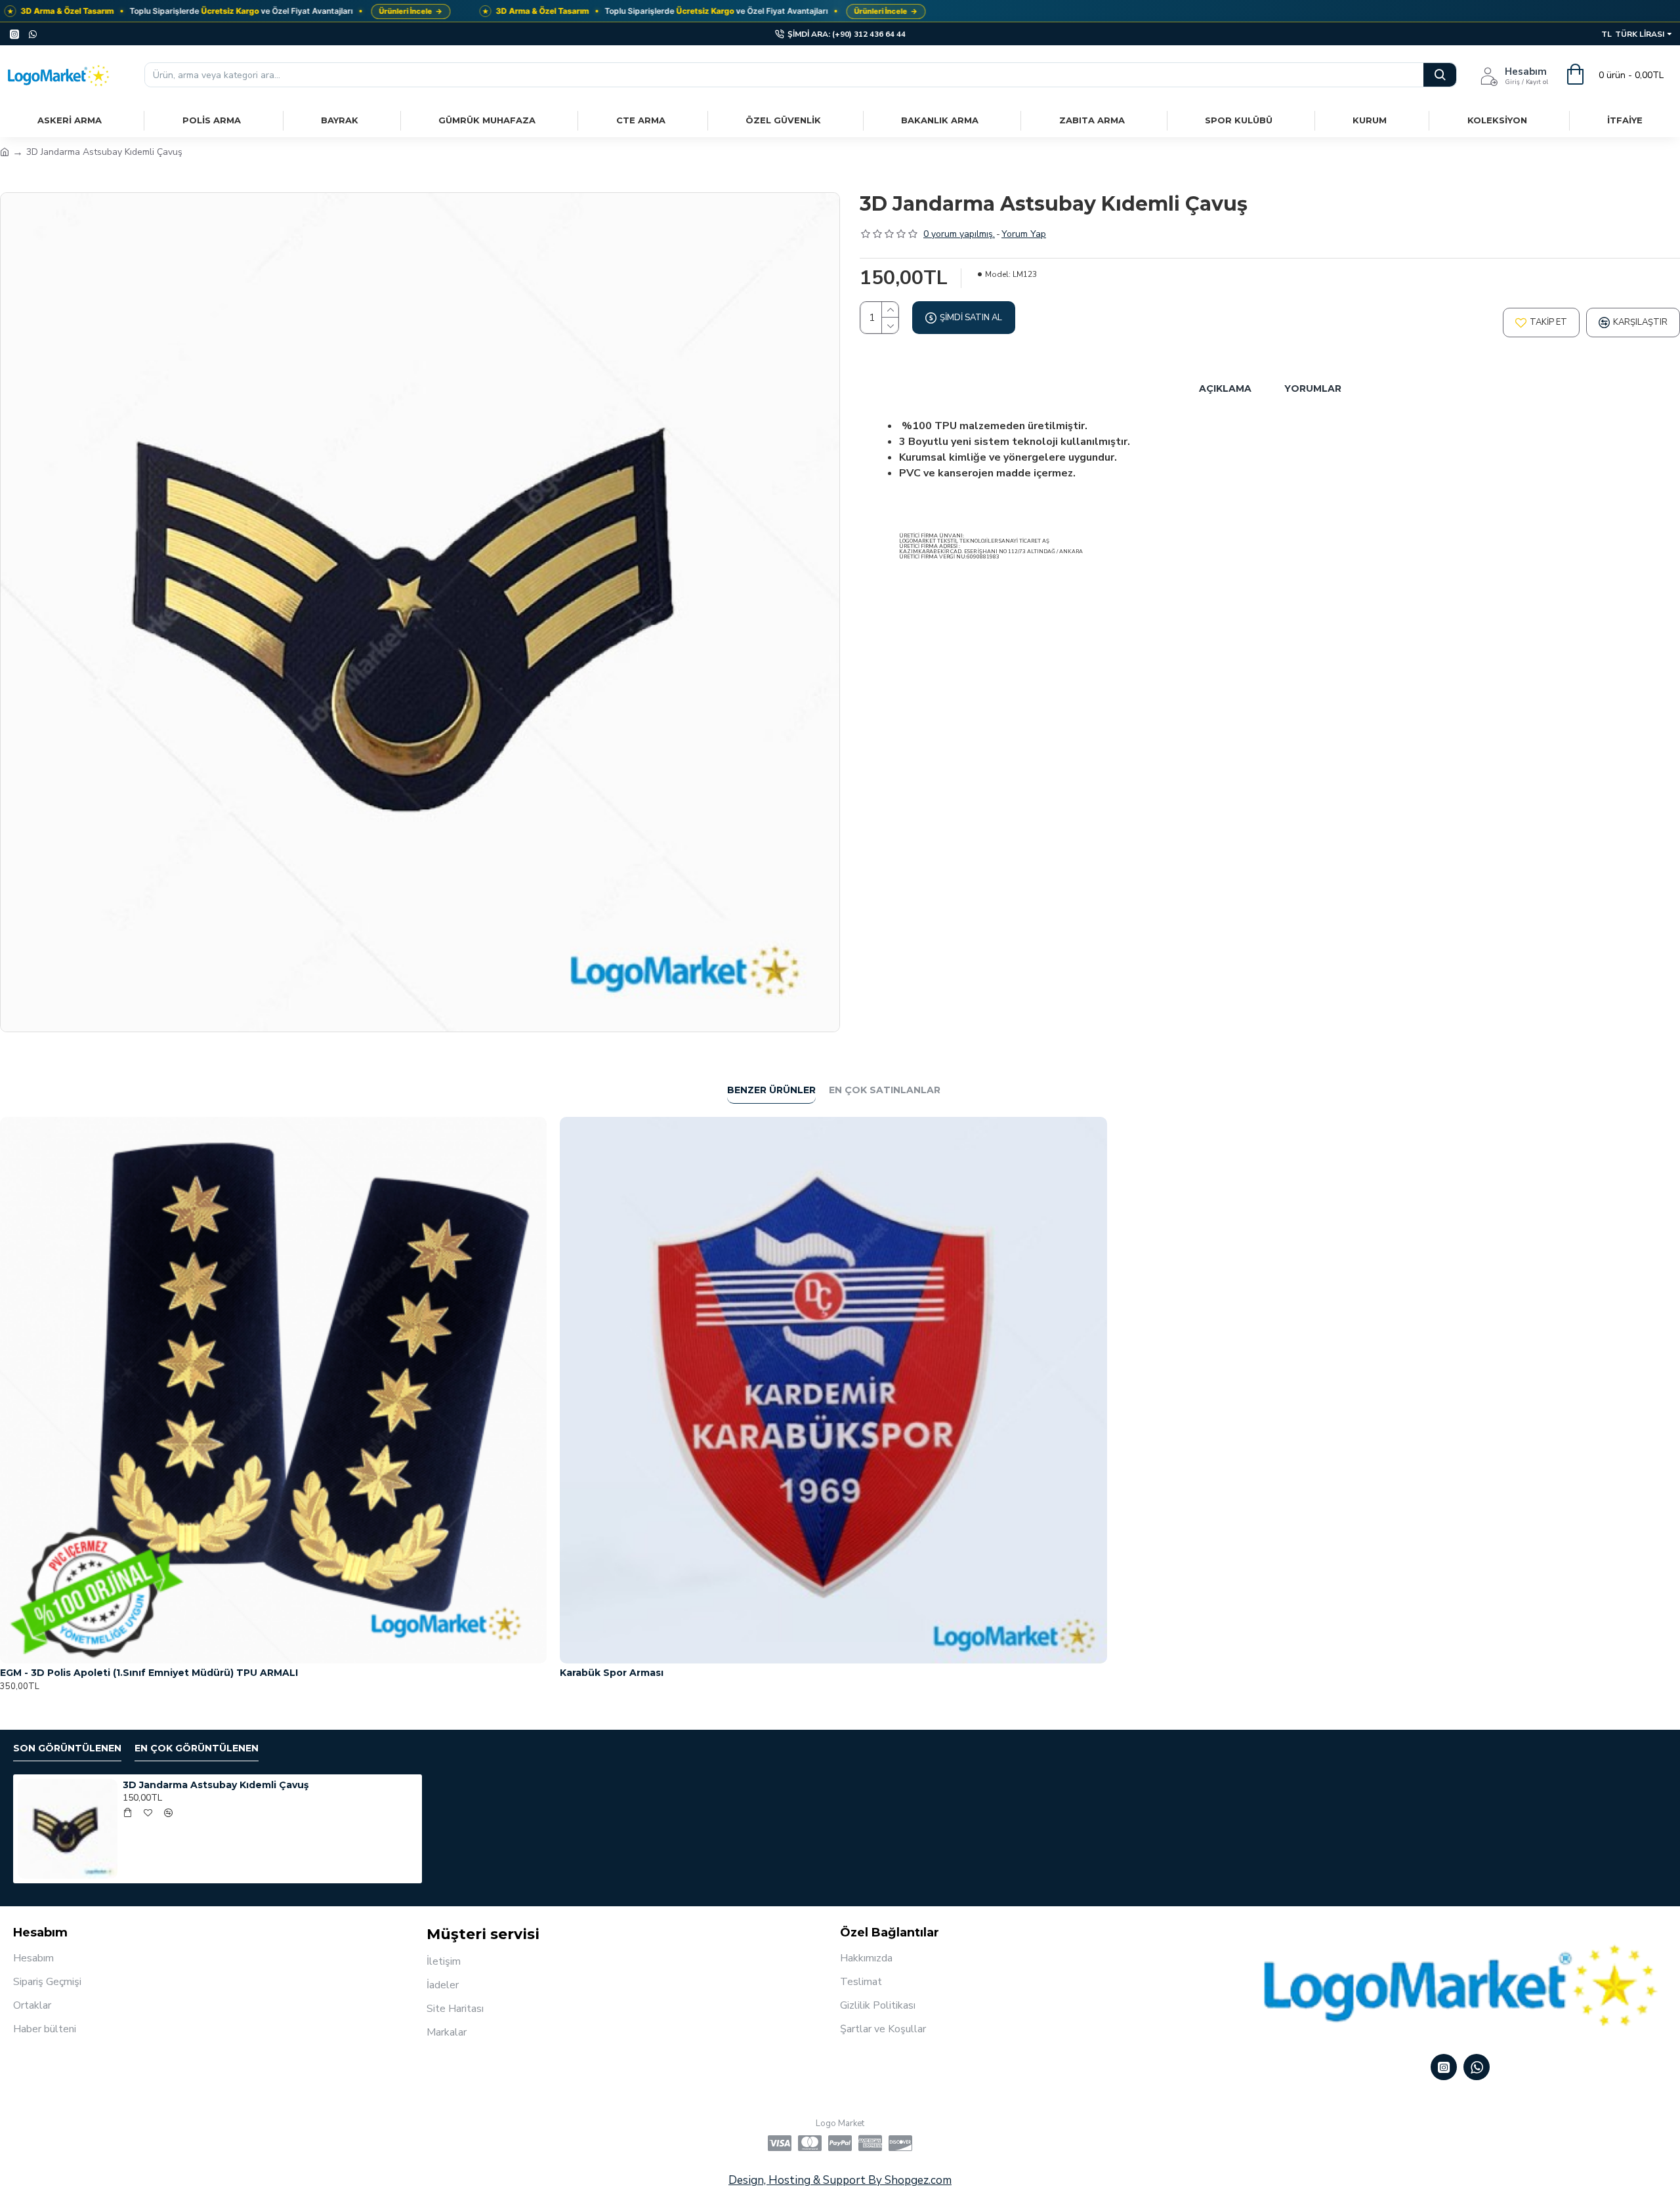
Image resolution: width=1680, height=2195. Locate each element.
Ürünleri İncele (410, 11)
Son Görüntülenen (67, 1748)
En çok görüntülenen (197, 1748)
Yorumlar (1313, 388)
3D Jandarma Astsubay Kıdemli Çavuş (216, 1785)
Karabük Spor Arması (612, 1673)
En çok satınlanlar (885, 1090)
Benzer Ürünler (771, 1090)
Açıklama (1225, 388)
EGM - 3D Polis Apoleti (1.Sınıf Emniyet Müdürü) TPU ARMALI (149, 1673)
